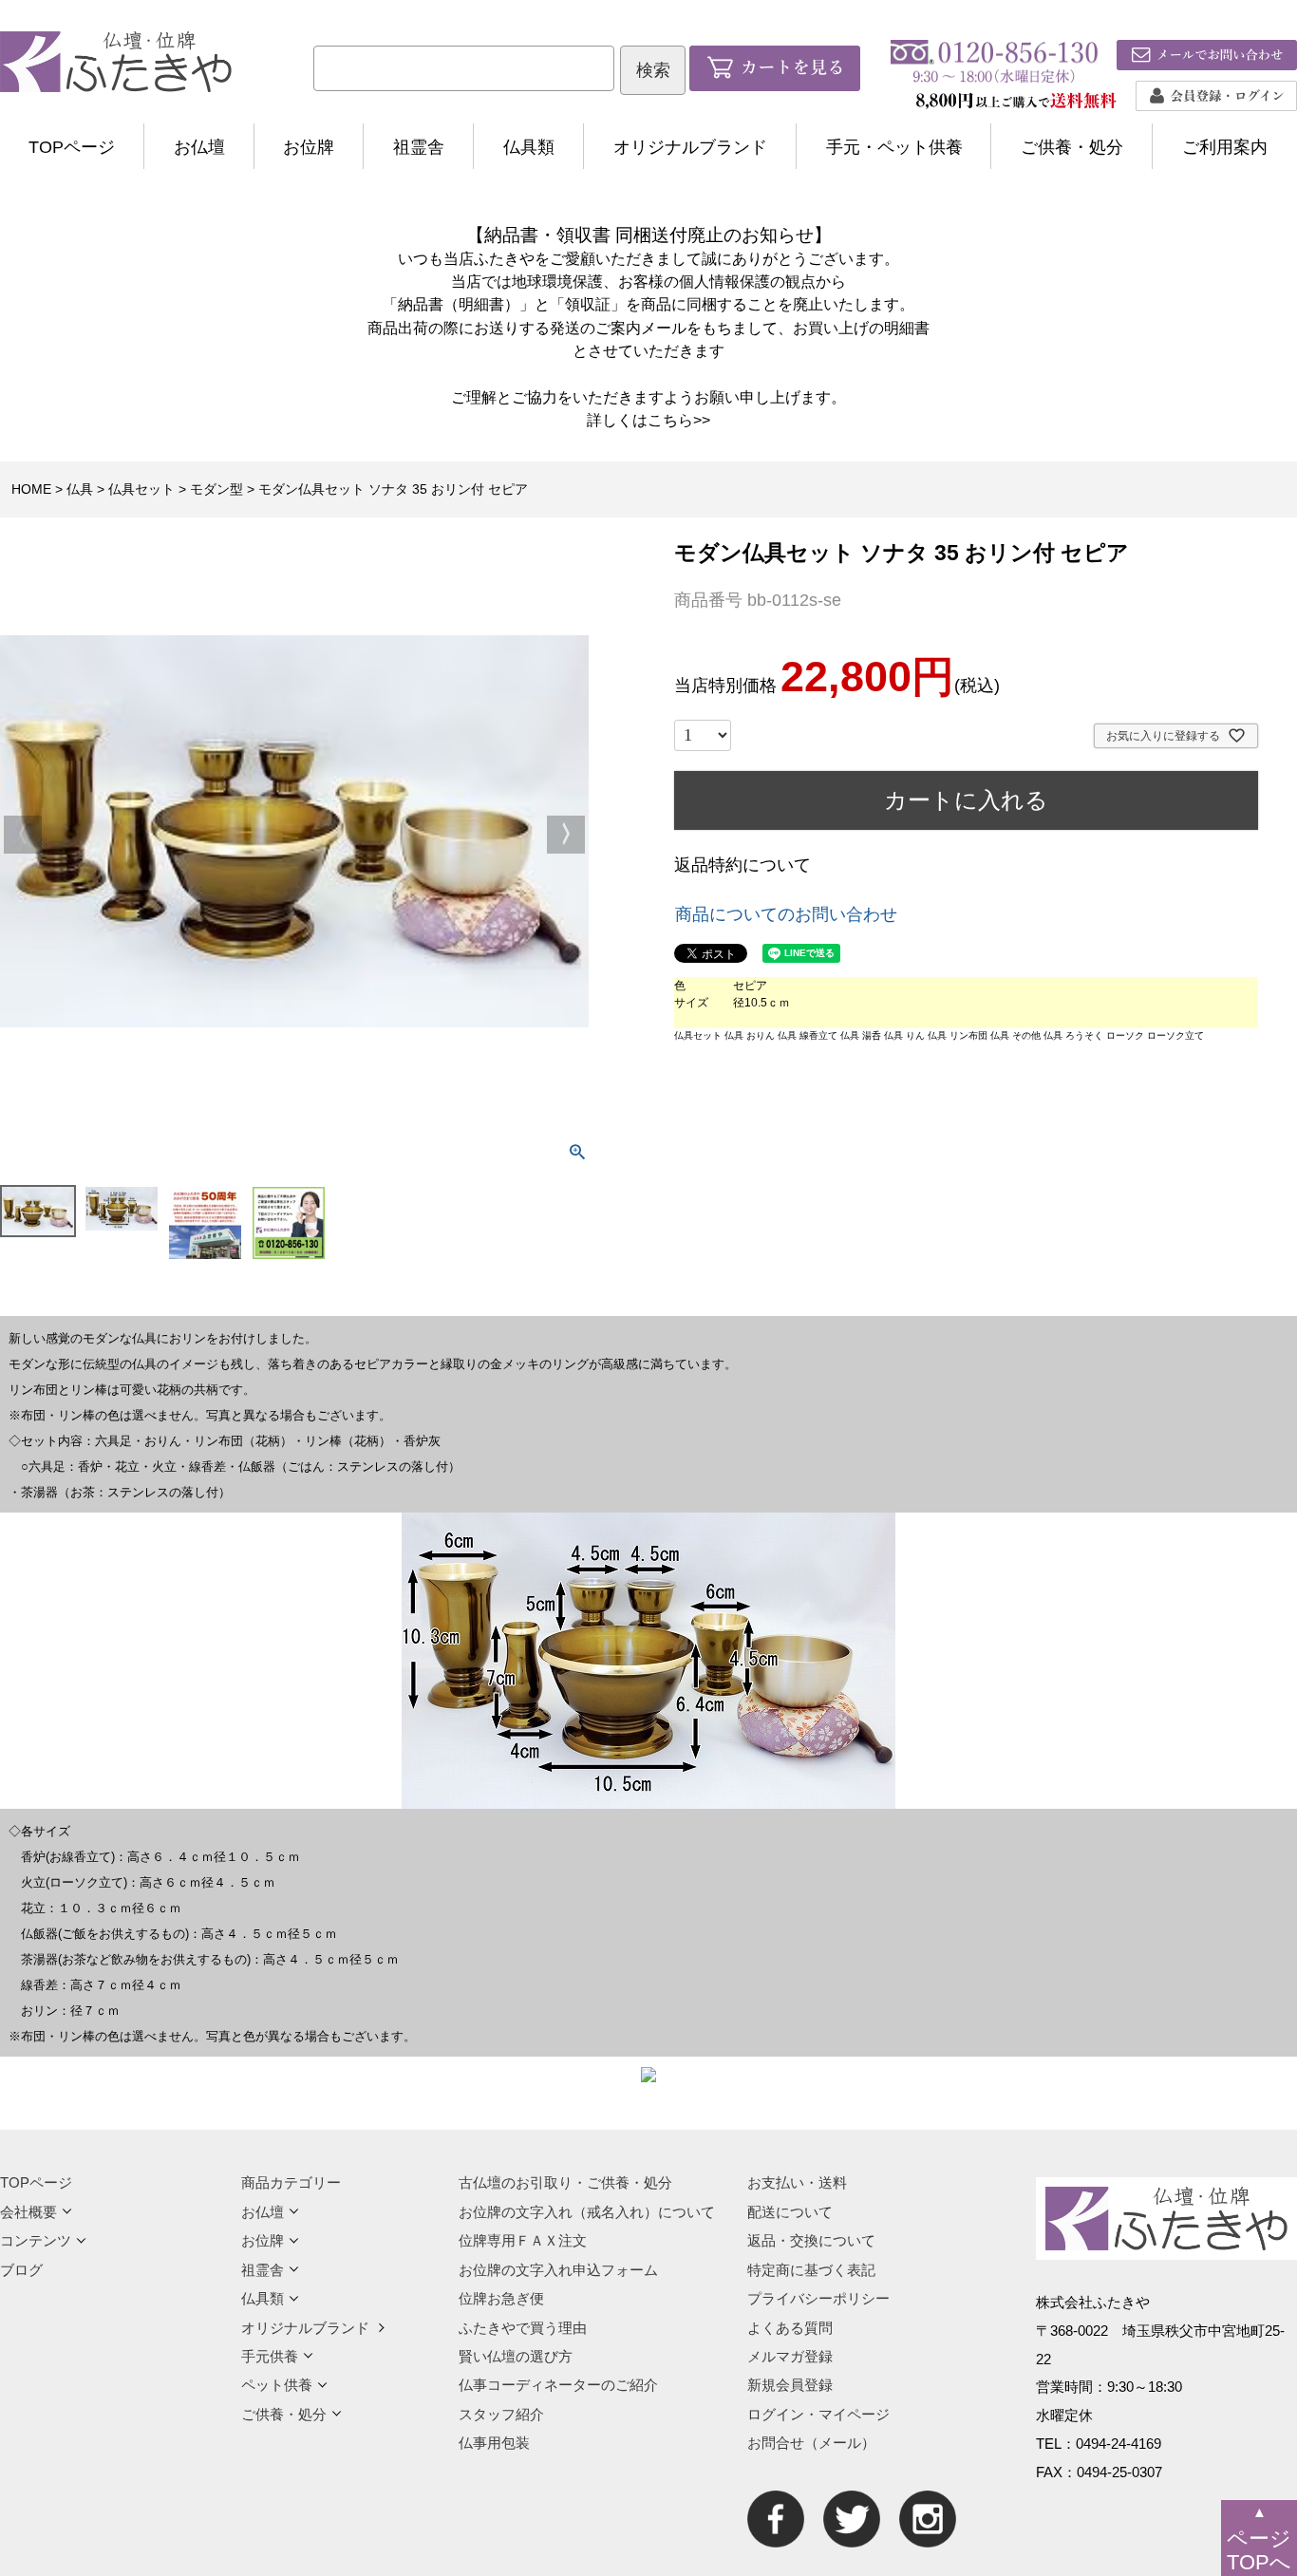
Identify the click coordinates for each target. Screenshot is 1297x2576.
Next (566, 835)
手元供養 (270, 2356)
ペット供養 (277, 2385)
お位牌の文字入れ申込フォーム (558, 2270)
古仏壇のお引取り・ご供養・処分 (565, 2182)
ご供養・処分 (1072, 147)
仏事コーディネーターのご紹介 (558, 2385)
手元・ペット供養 (894, 147)
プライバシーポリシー (818, 2298)
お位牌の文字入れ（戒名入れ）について (587, 2212)
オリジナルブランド (690, 147)
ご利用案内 (1225, 147)
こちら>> (679, 420)
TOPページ (72, 147)
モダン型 (216, 489)
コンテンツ (36, 2240)
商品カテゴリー (291, 2182)
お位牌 (309, 147)
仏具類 (529, 147)
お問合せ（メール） (811, 2443)
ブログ (21, 2270)
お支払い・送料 (797, 2182)
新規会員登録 (790, 2385)
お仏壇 (199, 147)
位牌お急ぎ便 (501, 2298)
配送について (790, 2212)
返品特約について (742, 865)
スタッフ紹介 (501, 2414)
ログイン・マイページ (818, 2414)
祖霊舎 (419, 147)
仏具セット (141, 489)
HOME (31, 489)
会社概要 (28, 2212)
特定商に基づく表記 (811, 2270)
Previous (23, 835)
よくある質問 (790, 2328)
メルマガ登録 (790, 2356)
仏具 (80, 489)
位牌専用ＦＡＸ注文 (523, 2240)
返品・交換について (811, 2240)
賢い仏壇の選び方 (516, 2356)
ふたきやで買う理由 (523, 2328)
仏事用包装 (494, 2443)
